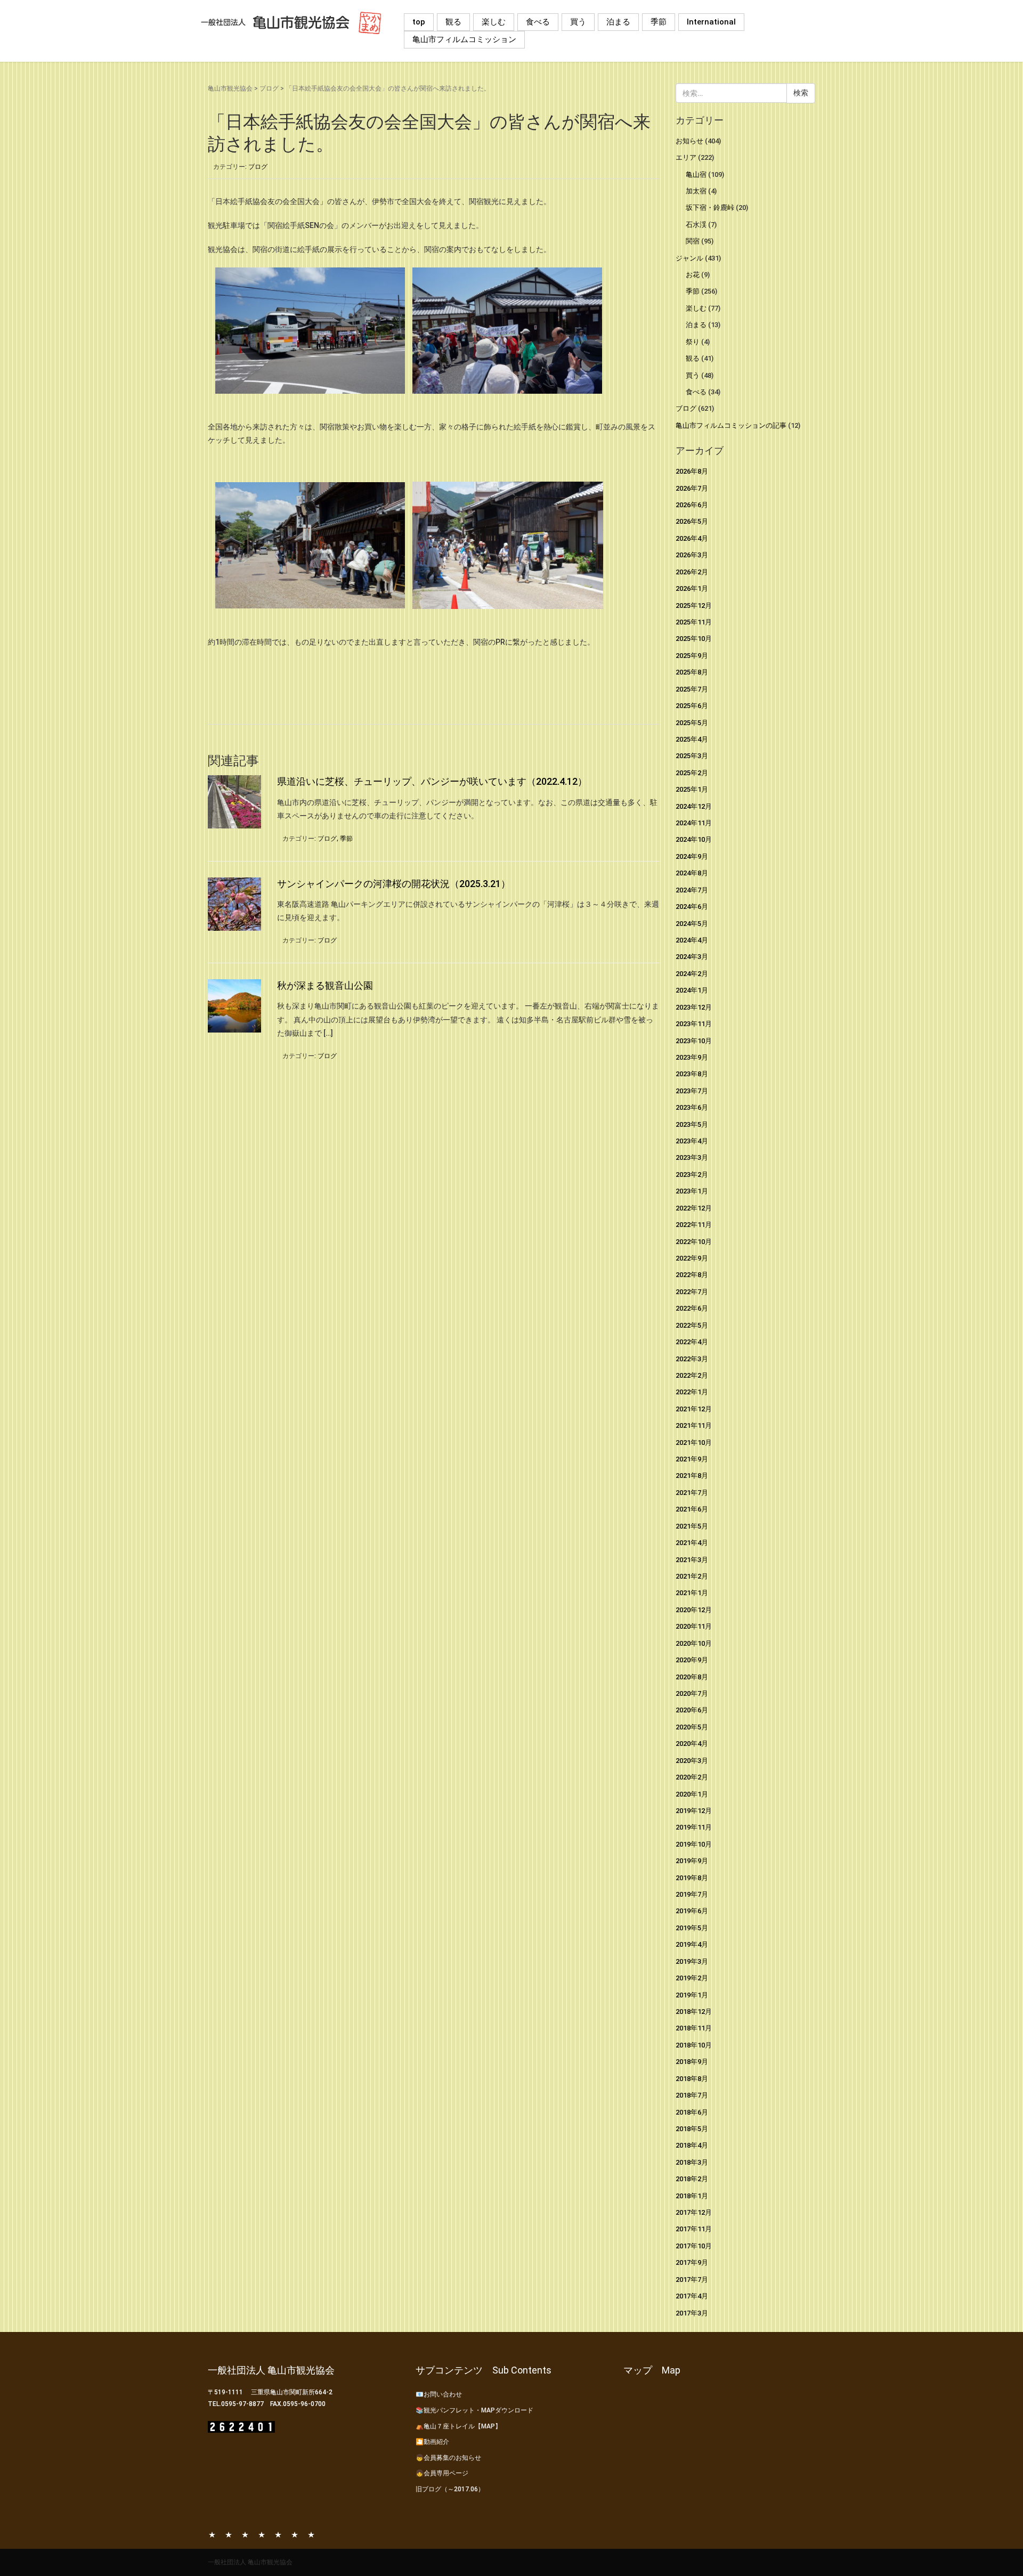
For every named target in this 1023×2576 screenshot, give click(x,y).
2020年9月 (692, 1660)
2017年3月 (692, 2313)
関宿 (693, 241)
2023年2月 (692, 1175)
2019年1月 (692, 1995)
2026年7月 (692, 488)
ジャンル (689, 258)
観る (453, 22)
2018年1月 (692, 2196)
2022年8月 (692, 1275)
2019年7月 (692, 1894)
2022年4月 (692, 1342)
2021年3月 (692, 1560)
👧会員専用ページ (442, 2473)
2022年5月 (692, 1325)
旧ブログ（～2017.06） (450, 2489)
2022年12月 (694, 1208)
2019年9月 (692, 1861)
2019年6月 (692, 1911)
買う (578, 22)
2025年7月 (692, 689)
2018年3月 (692, 2162)
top (419, 22)
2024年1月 (692, 990)
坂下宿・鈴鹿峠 (710, 208)
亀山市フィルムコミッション (464, 39)
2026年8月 (692, 471)
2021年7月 (692, 1493)
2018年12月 (694, 2012)
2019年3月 (692, 1961)
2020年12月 (694, 1610)
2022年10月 (694, 1242)
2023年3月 (692, 1157)
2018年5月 (692, 2129)
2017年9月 (692, 2262)
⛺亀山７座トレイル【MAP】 (458, 2426)
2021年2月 (692, 1576)
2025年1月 (692, 789)
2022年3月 (692, 1359)
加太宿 (696, 191)
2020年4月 (692, 1744)
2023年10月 (694, 1041)
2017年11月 (694, 2229)
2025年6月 (692, 706)
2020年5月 (692, 1727)
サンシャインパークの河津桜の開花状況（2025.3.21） (394, 884)
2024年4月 (692, 940)
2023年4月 (692, 1141)
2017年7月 (692, 2280)
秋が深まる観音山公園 (325, 985)
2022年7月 (692, 1292)
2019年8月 (692, 1878)
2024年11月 (694, 823)
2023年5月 (692, 1124)
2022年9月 (692, 1258)
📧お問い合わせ (439, 2394)
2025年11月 (694, 622)
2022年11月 (694, 1225)
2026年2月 (692, 572)
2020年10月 (694, 1643)
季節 (659, 22)
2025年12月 (694, 606)
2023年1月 (692, 1191)
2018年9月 (692, 2062)
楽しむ (494, 22)
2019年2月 (692, 1978)
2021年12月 (694, 1409)
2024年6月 (692, 907)
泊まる (618, 22)
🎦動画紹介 (432, 2442)
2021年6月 (692, 1509)
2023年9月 (692, 1057)
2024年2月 (692, 974)
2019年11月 (694, 1827)
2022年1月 (692, 1392)
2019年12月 (694, 1811)
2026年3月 (692, 555)
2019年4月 (692, 1944)
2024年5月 (692, 924)
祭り (693, 342)
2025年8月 (692, 672)
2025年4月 (692, 739)
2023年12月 (694, 1007)
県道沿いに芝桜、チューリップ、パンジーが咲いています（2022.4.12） (432, 781)
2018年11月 (694, 2028)
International (711, 22)
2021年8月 (692, 1476)
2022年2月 (692, 1375)
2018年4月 (692, 2145)
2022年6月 (692, 1308)
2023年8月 (692, 1074)
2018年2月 (692, 2179)
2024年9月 (692, 856)
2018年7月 (692, 2095)
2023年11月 (694, 1024)
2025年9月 (692, 656)
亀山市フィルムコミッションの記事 (731, 425)
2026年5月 (692, 521)
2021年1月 (692, 1593)
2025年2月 (692, 773)
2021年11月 (694, 1425)
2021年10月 (694, 1443)
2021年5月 (692, 1526)
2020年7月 (692, 1693)
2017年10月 (694, 2246)
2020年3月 (692, 1761)
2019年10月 (694, 1844)
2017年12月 (694, 2212)
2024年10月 (694, 839)
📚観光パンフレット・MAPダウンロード (474, 2410)
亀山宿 (696, 174)
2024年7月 (692, 890)
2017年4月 (692, 2296)
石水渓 (696, 225)
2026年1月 (692, 588)
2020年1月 (692, 1794)
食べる (538, 22)
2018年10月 (694, 2045)
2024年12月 (694, 806)
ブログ (269, 88)
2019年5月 (692, 1928)
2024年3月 (692, 957)
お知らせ (689, 141)
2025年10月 (694, 639)
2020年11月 (694, 1626)
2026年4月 (692, 538)
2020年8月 (692, 1677)
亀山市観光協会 (230, 88)
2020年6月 (692, 1710)
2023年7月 (692, 1091)
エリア (686, 157)
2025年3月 (692, 756)
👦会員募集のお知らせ (448, 2458)
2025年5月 (692, 723)
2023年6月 (692, 1107)
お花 (693, 275)
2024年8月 (692, 873)
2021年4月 (692, 1543)
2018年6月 (692, 2112)
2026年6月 (692, 505)
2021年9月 (692, 1459)
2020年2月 (692, 1777)
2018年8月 (692, 2079)
